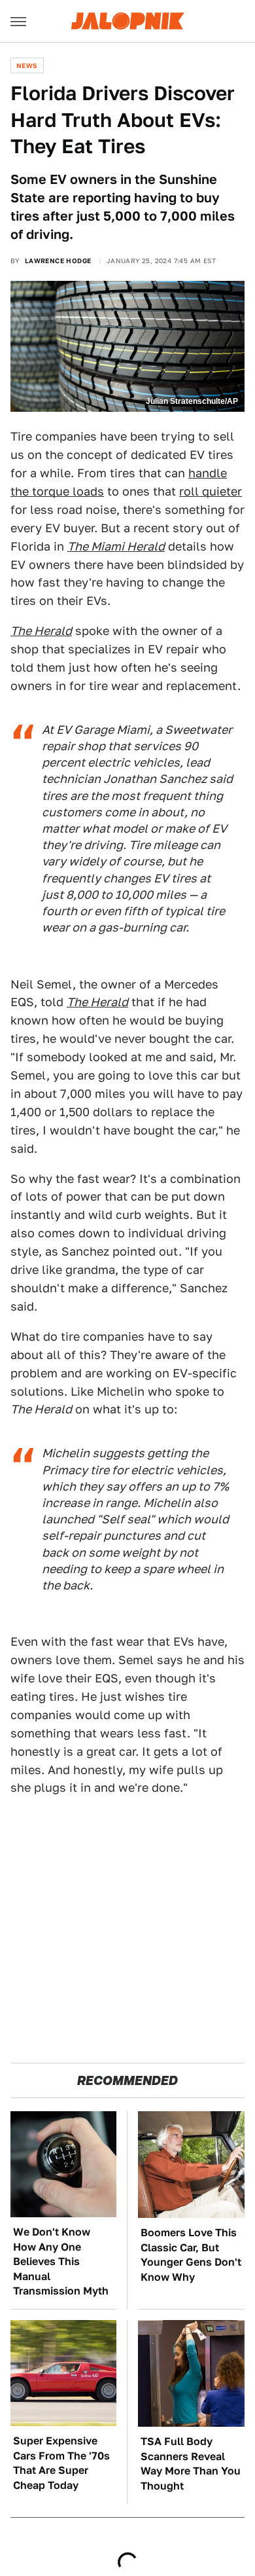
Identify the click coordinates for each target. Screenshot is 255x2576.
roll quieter (211, 491)
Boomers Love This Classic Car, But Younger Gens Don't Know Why (191, 2255)
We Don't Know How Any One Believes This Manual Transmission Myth (61, 2261)
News (27, 65)
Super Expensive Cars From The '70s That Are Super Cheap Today (61, 2463)
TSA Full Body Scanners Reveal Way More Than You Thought (191, 2463)
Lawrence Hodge (58, 261)
